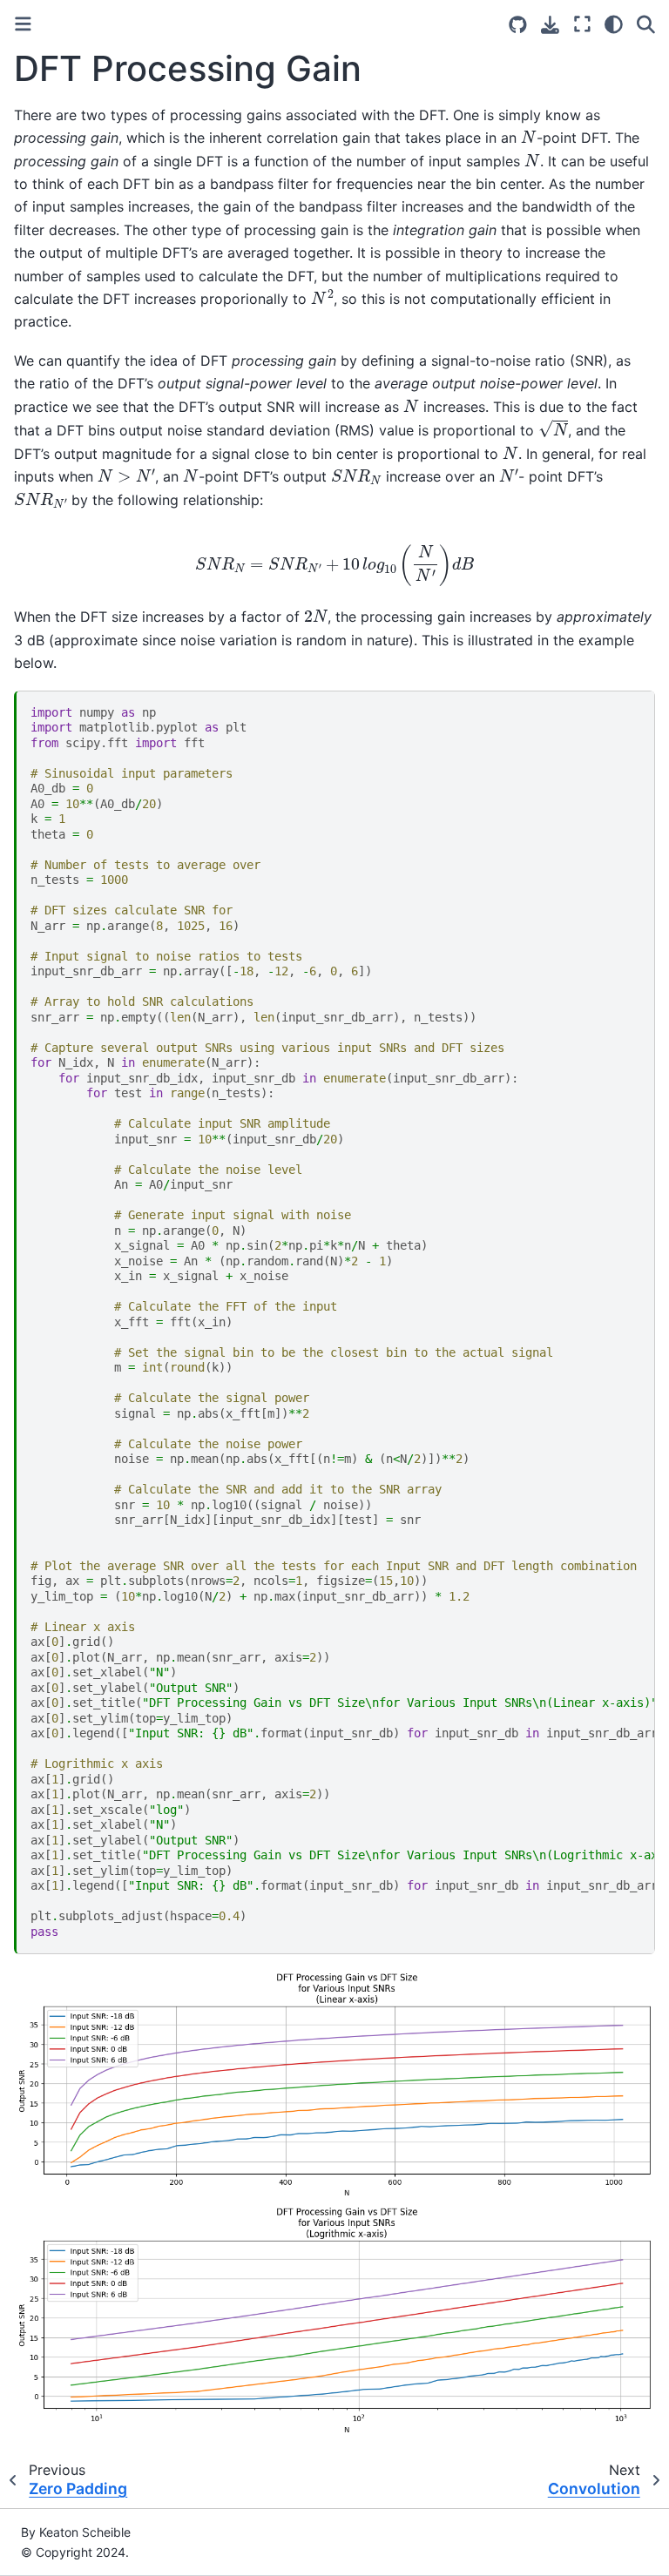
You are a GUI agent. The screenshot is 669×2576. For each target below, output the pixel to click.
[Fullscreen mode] (582, 24)
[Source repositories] (518, 25)
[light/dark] (614, 24)
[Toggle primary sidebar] (23, 24)
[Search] (646, 24)
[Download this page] (550, 25)
